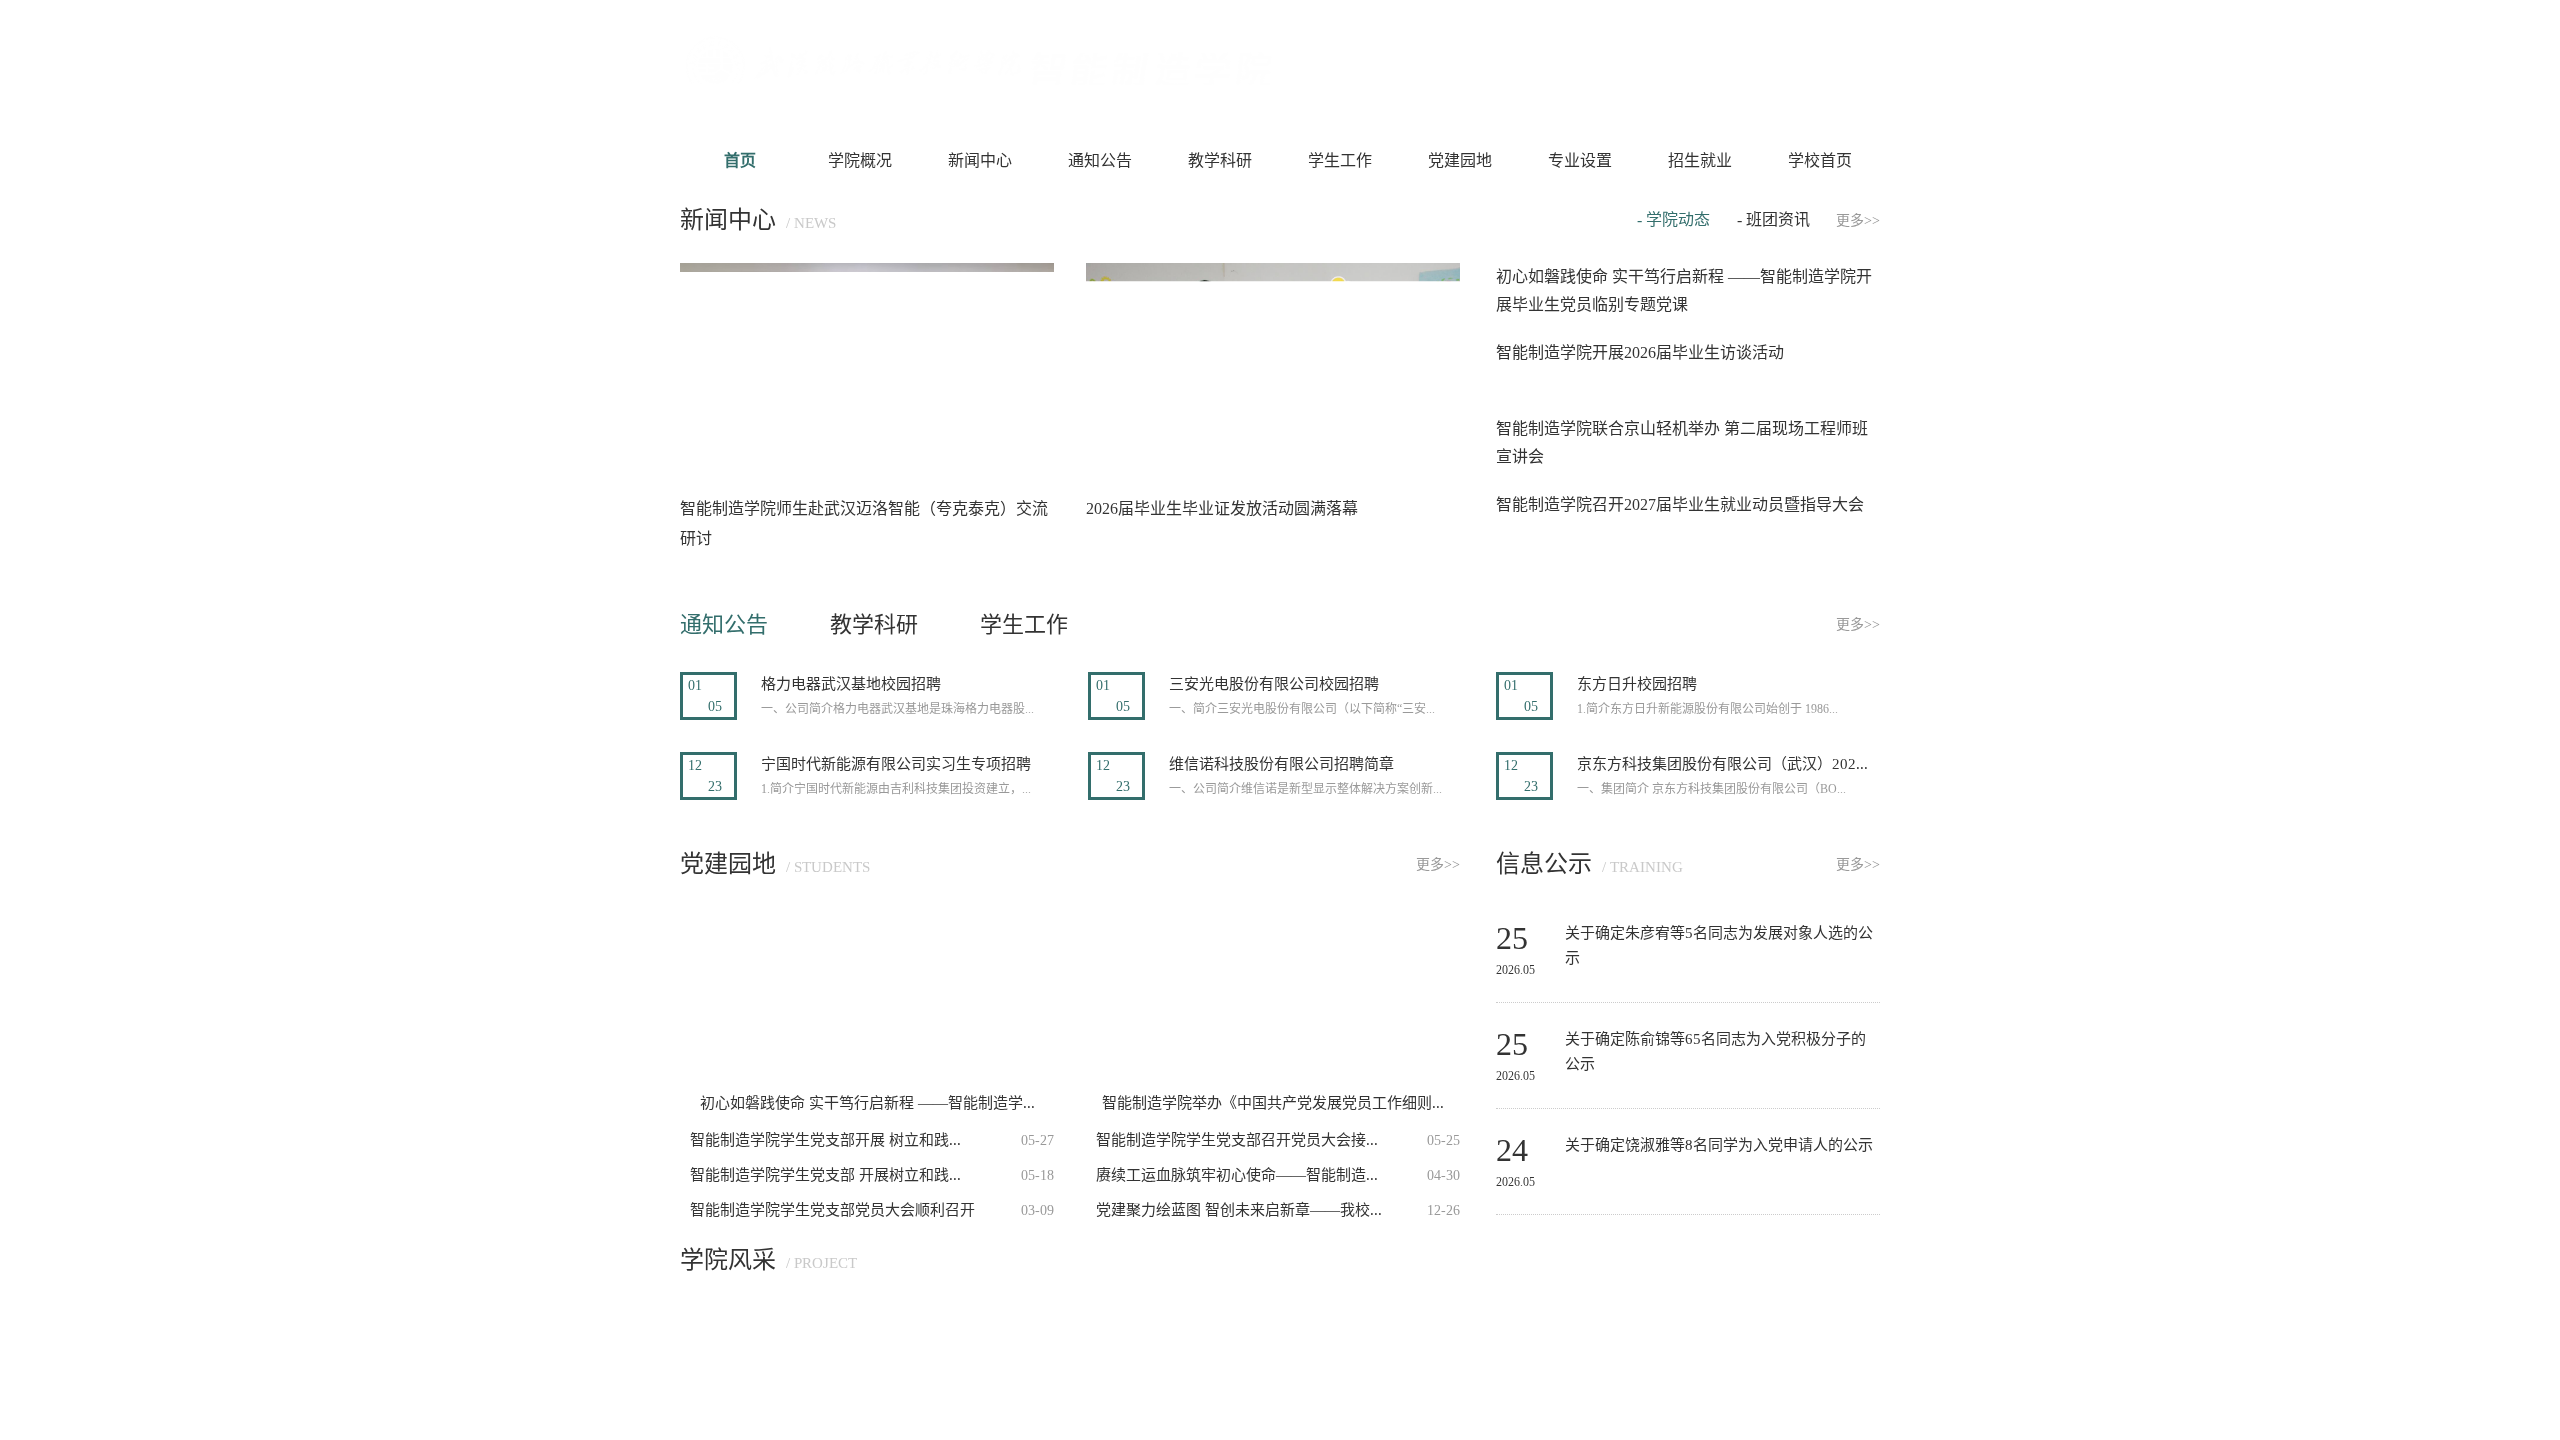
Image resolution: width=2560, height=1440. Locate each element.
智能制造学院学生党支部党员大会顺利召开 (832, 1210)
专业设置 (1580, 160)
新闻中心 (980, 160)
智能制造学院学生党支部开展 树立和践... (825, 1140)
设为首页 (1680, 67)
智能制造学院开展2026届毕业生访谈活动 (1640, 352)
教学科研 (1220, 160)
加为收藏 (1760, 67)
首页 (740, 160)
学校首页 (1820, 160)
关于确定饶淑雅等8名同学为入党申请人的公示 (1719, 1145)
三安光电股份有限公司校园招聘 (1274, 684)
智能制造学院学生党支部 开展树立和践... (825, 1175)
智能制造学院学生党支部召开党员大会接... (1237, 1140)
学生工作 (1340, 160)
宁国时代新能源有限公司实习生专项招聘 (896, 764)
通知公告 (1100, 160)
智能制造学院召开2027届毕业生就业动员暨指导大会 (1680, 504)
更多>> (1858, 220)
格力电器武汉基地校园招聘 (851, 684)
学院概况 (860, 160)
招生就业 (1700, 160)
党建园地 (1460, 160)
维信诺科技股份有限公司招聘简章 (1281, 764)
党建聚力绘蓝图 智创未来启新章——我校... (1239, 1210)
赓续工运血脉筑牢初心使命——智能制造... (1237, 1175)
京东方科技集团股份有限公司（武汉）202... (1722, 764)
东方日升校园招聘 (1637, 684)
